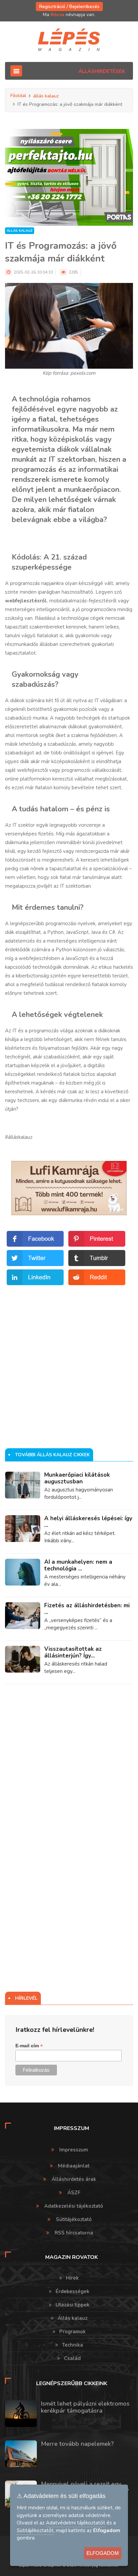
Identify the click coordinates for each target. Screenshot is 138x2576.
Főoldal (18, 96)
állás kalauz (46, 96)
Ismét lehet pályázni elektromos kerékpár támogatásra (85, 2407)
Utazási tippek (73, 2305)
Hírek (72, 2278)
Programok (73, 2332)
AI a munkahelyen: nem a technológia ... (78, 1565)
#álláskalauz (19, 1137)
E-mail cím (29, 2046)
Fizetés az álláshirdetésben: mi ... (87, 1609)
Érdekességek (73, 2291)
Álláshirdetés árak (74, 2179)
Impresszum (74, 2150)
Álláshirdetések (102, 71)
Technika (73, 2345)
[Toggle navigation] (16, 71)
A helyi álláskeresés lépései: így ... (88, 1522)
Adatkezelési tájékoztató (74, 2206)
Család (72, 2358)
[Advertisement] (69, 1356)
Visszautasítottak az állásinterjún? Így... (73, 1652)
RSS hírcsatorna (74, 2233)
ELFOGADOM (103, 2553)
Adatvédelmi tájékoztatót (76, 2523)
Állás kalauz (73, 2318)
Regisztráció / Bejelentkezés (69, 7)
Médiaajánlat (74, 2166)
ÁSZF (74, 2193)
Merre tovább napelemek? (77, 2444)
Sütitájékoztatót (35, 2530)
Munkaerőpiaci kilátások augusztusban (77, 1478)
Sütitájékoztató (74, 2219)
